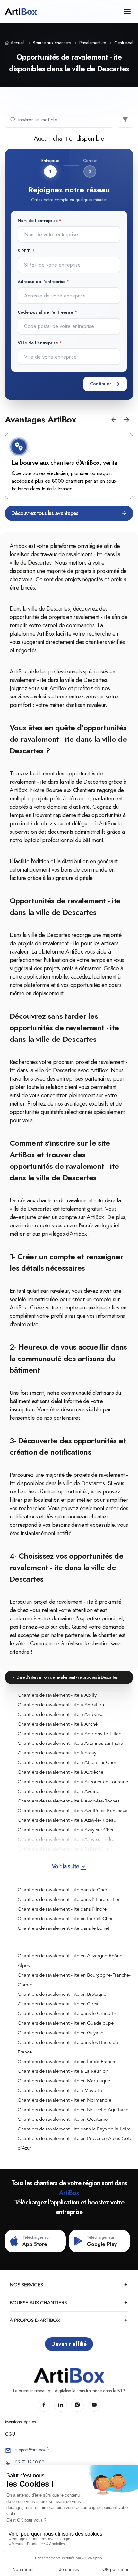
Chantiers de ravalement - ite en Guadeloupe (66, 2023)
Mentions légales (20, 2422)
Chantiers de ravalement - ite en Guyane (60, 2033)
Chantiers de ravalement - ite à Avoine (58, 1791)
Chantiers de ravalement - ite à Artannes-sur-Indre (70, 1743)
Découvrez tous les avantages (45, 513)
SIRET (24, 251)
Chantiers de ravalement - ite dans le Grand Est (68, 2013)
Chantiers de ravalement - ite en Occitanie (63, 2119)
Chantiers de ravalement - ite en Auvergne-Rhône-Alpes (71, 1961)
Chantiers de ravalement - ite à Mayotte (60, 2090)
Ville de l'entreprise (38, 343)
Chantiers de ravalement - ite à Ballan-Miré (63, 1849)
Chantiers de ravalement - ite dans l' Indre (62, 1909)
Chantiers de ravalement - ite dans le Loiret (64, 1928)
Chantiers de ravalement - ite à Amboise (60, 1714)
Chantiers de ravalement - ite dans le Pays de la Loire (74, 2129)
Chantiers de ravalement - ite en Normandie (65, 2100)
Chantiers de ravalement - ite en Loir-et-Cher (65, 1919)
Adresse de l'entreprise (42, 282)
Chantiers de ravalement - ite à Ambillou (61, 1705)
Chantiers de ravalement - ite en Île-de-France (66, 2062)
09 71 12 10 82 (30, 2462)
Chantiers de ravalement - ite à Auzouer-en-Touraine (73, 1782)
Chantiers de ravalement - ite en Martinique (64, 2081)
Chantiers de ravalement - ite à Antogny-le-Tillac (69, 1734)
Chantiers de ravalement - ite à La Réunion (63, 2071)
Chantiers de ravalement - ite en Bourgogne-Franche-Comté (74, 1980)
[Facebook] (44, 2405)
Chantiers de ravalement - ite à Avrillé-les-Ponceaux (73, 1811)
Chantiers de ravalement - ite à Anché (58, 1724)
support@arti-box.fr (32, 2450)
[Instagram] (77, 2405)
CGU (10, 2434)
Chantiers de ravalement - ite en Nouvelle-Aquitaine (73, 2110)
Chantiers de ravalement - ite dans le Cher (62, 1890)
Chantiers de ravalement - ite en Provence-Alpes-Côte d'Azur (75, 2143)
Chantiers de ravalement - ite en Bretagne (62, 1994)
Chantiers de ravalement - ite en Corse (59, 2004)
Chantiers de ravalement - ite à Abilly (57, 1695)
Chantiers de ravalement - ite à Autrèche (60, 1772)
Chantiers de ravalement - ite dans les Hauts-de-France (69, 2047)
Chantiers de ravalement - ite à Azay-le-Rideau (67, 1820)
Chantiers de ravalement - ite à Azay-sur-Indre (66, 1839)
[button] (114, 420)
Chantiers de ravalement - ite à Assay (57, 1753)
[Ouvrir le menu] (127, 12)
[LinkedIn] (61, 2405)
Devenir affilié (69, 2344)
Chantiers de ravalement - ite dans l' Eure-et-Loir (69, 1899)
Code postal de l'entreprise (46, 312)
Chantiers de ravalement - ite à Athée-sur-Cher (67, 1762)
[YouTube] (94, 2405)
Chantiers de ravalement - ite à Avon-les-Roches (69, 1801)
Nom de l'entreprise (38, 220)
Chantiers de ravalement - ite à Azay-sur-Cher (66, 1830)
